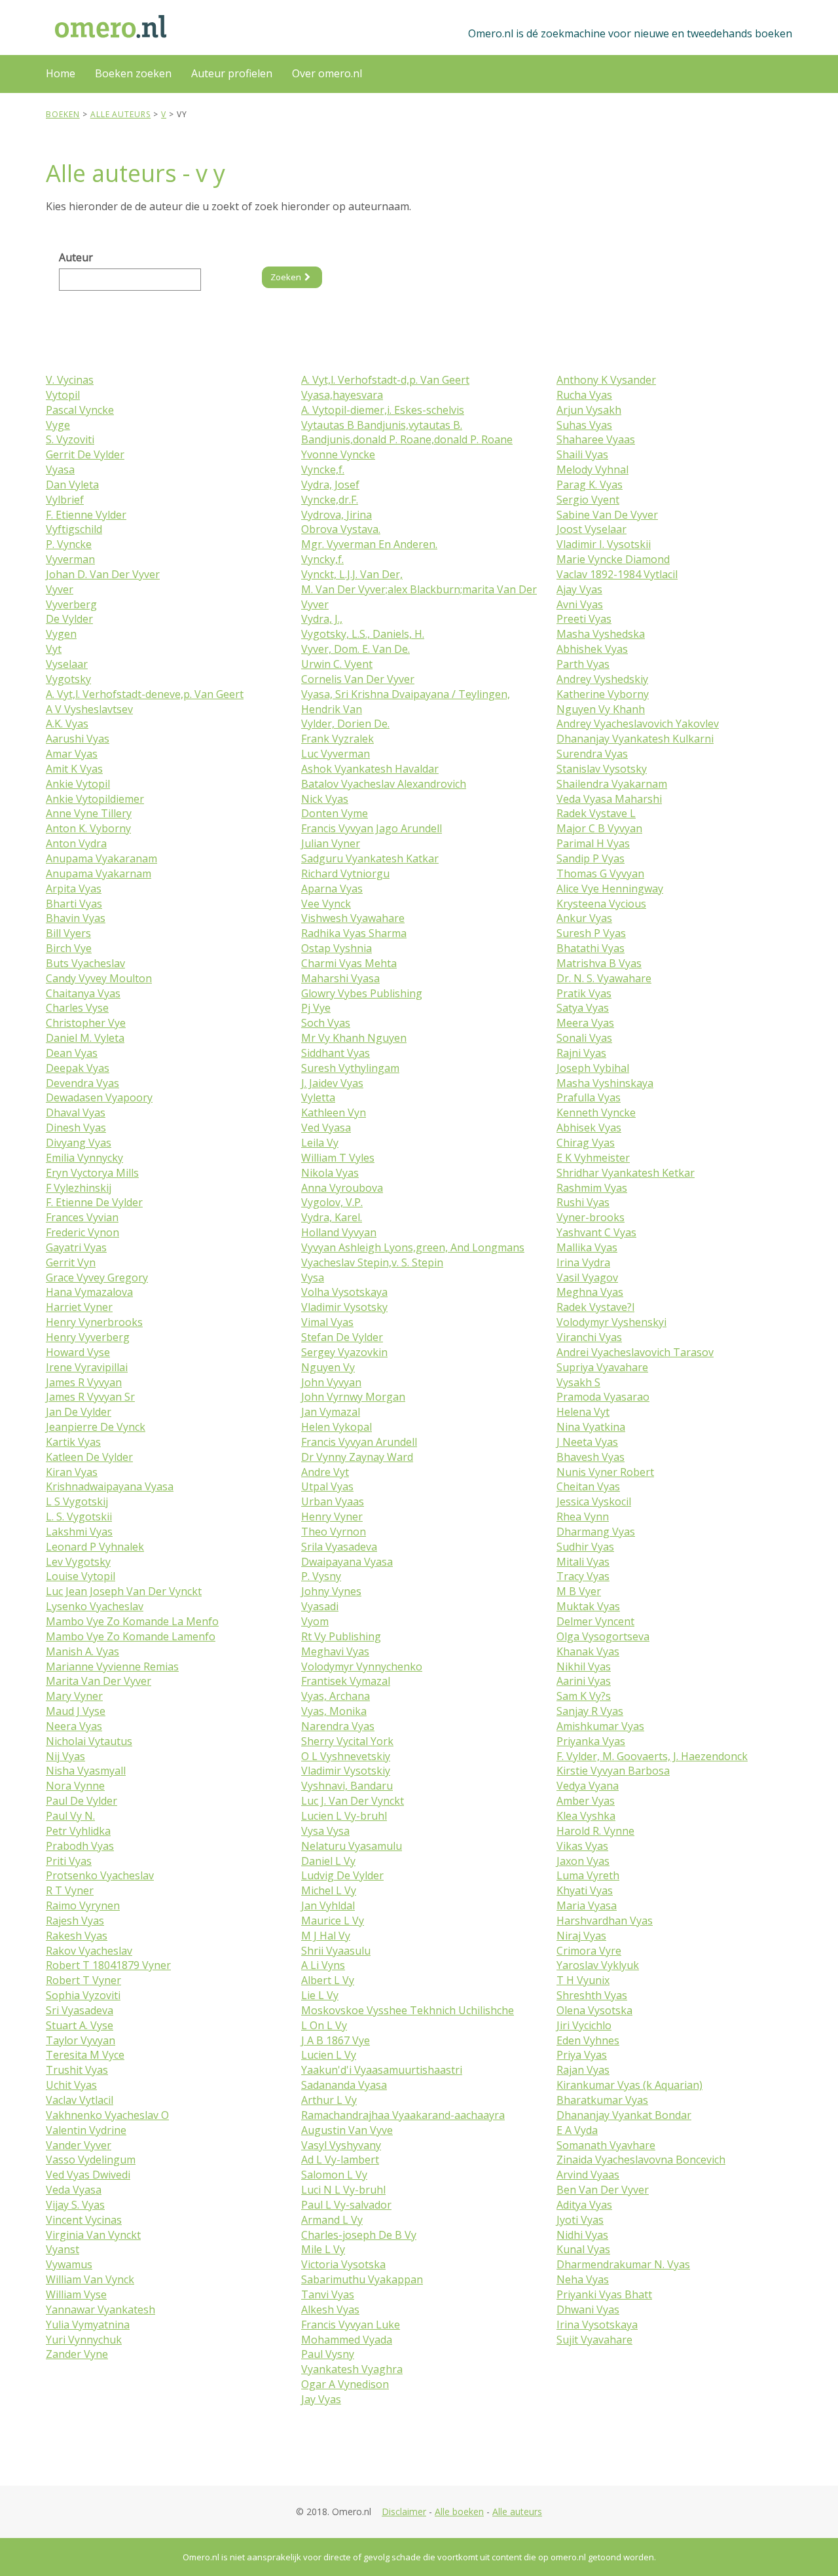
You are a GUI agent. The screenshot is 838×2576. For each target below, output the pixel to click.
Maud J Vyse (76, 1711)
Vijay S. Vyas (75, 2205)
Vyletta (318, 1097)
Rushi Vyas (583, 1202)
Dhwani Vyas (588, 2309)
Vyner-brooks (591, 1217)
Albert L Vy (328, 1980)
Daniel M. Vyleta (85, 1038)
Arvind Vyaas (588, 2175)
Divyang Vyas (79, 1143)
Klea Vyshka (586, 1816)
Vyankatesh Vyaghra (352, 2369)
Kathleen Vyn (334, 1113)
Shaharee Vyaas (596, 439)
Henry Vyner (332, 1517)
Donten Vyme (335, 813)
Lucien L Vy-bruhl (344, 1816)
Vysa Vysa (325, 1831)
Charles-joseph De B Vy (359, 2235)
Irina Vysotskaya (597, 2325)
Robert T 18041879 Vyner (108, 1965)
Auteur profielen (232, 73)
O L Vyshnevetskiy (346, 1756)
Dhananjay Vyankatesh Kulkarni (635, 739)
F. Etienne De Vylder (94, 1202)
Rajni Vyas (581, 1053)
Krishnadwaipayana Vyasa (110, 1486)
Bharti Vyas (74, 904)
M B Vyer (579, 1591)
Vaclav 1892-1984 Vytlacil (617, 574)
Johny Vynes (331, 1591)
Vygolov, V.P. (332, 1202)
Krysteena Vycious (601, 904)
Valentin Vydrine (86, 2130)
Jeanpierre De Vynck (96, 1427)
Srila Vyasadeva (339, 1547)
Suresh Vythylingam (350, 1068)
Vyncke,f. (323, 469)
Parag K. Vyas (590, 485)
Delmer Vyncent (595, 1621)
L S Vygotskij (77, 1501)
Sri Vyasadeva (80, 2010)
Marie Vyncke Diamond (613, 559)
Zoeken (286, 277)
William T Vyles (338, 1158)
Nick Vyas (325, 799)
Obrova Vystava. (341, 529)
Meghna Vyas (590, 1292)
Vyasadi (320, 1606)
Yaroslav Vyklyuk (598, 1965)
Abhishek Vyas (592, 649)
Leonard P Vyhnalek (95, 1547)
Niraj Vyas (581, 1936)
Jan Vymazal (331, 1412)
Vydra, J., (322, 619)
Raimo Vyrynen (83, 1905)
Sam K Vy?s (584, 1696)
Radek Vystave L (596, 813)
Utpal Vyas (327, 1486)
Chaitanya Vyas (83, 993)
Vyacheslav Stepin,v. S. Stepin (372, 1262)
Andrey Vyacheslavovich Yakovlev (638, 724)
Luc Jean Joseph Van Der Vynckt (124, 1591)
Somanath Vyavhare (606, 2145)
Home (61, 73)
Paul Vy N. (70, 1816)
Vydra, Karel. (332, 1217)
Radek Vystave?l (595, 1307)
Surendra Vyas (592, 754)
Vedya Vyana (588, 1786)
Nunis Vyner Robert (605, 1472)
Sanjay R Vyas (590, 1711)
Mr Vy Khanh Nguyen (354, 1038)
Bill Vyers (68, 933)
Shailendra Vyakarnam (612, 784)
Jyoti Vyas (580, 2220)
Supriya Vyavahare (602, 1367)
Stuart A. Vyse (80, 2025)
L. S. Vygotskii (79, 1517)
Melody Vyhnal (592, 469)
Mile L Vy (323, 2249)
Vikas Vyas (582, 1846)
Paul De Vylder (82, 1801)
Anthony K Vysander (606, 380)
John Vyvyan (331, 1382)
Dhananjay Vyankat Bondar (624, 2115)
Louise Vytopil (81, 1576)
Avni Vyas (580, 604)
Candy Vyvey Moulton (99, 978)
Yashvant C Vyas (596, 1232)
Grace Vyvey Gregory (97, 1278)
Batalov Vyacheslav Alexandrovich (384, 784)
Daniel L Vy (328, 1861)
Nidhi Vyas (582, 2235)
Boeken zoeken (133, 73)
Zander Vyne (77, 2354)
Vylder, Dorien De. (345, 724)
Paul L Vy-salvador (346, 2205)
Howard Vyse (78, 1352)
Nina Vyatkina (591, 1427)
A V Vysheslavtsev (89, 709)
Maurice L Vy (333, 1921)
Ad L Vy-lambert (340, 2160)
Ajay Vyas (579, 589)
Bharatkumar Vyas (602, 2100)
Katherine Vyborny (603, 694)
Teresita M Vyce (85, 2055)
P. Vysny (321, 1576)
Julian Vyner (331, 843)
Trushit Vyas (77, 2070)
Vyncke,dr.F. (330, 500)
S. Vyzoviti (70, 439)
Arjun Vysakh (589, 410)
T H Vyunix (583, 1980)
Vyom (315, 1621)
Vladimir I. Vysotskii (604, 544)
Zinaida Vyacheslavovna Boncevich (641, 2160)
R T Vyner (70, 1890)
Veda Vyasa (74, 2190)
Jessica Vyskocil (594, 1501)
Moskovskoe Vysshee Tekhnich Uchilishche (408, 2010)
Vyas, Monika (334, 1711)
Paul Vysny (328, 2354)
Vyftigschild (74, 529)
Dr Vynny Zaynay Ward (357, 1457)
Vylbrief (65, 500)
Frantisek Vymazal (346, 1681)
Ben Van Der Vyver (603, 2190)
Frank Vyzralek (337, 739)
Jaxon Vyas (583, 1861)
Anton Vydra (76, 843)
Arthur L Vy (329, 2100)
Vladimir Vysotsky (344, 1307)
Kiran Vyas (72, 1472)
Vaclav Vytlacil (80, 2100)
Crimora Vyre (589, 1951)
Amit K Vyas (74, 769)
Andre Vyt (325, 1472)
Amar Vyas (72, 754)
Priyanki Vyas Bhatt (604, 2294)
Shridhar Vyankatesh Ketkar (626, 1173)
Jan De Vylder (79, 1412)
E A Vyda (577, 2130)
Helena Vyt (583, 1412)
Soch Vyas (326, 1023)
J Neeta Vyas (587, 1442)
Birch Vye (69, 948)
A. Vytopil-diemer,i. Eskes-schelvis (383, 410)
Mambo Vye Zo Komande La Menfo (132, 1621)
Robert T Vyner (83, 1980)
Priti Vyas (69, 1861)
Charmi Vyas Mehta (349, 963)
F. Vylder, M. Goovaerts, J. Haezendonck (652, 1756)
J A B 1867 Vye (336, 2040)
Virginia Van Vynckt (93, 2235)
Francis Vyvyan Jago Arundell (372, 828)
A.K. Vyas (67, 724)
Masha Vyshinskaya (605, 1083)
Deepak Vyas (78, 1068)
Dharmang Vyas (596, 1532)
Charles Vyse (77, 1008)
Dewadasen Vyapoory (99, 1097)
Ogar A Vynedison (345, 2384)
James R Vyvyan (84, 1382)
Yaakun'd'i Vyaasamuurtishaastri (382, 2070)
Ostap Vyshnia (337, 948)
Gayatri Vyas (76, 1247)
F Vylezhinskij (79, 1188)
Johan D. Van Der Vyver (103, 574)
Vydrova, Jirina (337, 515)
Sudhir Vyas (585, 1547)
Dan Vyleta (72, 485)
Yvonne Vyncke (338, 454)
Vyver (60, 589)
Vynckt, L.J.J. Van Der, (352, 574)
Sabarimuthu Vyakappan (362, 2279)
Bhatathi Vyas (591, 948)
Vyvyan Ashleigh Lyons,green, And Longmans (413, 1247)
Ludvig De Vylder (342, 1875)
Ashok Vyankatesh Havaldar (370, 769)
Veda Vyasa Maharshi (609, 799)
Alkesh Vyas (330, 2309)
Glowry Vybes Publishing (362, 993)
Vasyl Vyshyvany (341, 2145)
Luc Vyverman (336, 754)
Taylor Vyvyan (81, 2040)
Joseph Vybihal (593, 1068)
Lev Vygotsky (78, 1562)
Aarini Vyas (584, 1681)
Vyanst (63, 2249)
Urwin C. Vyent (337, 664)
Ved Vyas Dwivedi (88, 2175)
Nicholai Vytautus (89, 1741)
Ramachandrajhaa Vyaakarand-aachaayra (403, 2115)
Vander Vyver (79, 2145)
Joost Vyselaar (592, 529)
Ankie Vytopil (78, 784)
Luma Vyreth (588, 1875)
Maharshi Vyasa (340, 978)
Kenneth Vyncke (596, 1113)
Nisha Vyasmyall (86, 1771)
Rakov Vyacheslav (89, 1951)
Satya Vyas (583, 1008)
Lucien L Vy (329, 2055)
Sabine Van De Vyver (607, 515)
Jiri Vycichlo (584, 2025)
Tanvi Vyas (328, 2294)
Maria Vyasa (587, 1905)
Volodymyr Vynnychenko (362, 1666)
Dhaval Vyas (76, 1113)
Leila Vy (320, 1143)
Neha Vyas (583, 2279)
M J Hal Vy (326, 1936)
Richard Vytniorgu (345, 874)
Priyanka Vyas (591, 1741)
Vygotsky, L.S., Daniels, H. (363, 634)
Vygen (61, 634)
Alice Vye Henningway (610, 889)
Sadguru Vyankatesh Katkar (370, 858)
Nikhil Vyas (584, 1666)
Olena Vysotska (594, 2010)
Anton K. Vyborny (88, 828)
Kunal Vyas (583, 2249)
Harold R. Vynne (595, 1831)
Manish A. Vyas (82, 1651)
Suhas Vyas (584, 425)
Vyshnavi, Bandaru (347, 1786)
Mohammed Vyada (347, 2340)
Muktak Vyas (588, 1606)
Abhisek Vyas (589, 1128)
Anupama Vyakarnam (99, 874)
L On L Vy (324, 2025)
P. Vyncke (69, 544)
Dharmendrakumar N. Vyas (623, 2264)
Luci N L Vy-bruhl (343, 2190)
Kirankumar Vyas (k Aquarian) (629, 2085)
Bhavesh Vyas (591, 1457)
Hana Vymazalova (89, 1292)
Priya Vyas (582, 2055)
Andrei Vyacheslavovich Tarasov (635, 1352)
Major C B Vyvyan (599, 828)
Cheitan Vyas (588, 1486)
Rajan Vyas (583, 2070)
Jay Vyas (321, 2399)
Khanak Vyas (588, 1651)
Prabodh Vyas (80, 1846)
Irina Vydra (583, 1262)
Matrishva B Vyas (599, 963)
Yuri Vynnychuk (84, 2340)
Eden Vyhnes (588, 2040)
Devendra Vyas (82, 1083)
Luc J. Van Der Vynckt (353, 1801)
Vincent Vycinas (84, 2220)
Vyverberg (71, 604)
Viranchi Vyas (589, 1337)
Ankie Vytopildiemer (95, 799)
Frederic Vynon (82, 1232)
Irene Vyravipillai (87, 1367)
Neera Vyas (74, 1726)
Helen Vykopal (337, 1427)
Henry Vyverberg (88, 1337)
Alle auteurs (517, 2512)
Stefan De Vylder (342, 1337)
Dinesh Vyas (76, 1128)
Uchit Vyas (71, 2085)
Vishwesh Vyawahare (353, 918)
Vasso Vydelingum (91, 2160)
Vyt (54, 649)
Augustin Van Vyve (347, 2130)
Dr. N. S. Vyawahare (604, 978)
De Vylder (69, 619)
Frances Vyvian (82, 1217)
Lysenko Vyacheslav (95, 1606)
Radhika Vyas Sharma (354, 933)
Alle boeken (459, 2512)
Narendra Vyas (338, 1726)
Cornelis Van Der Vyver (358, 679)
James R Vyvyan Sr (90, 1397)
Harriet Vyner (79, 1307)
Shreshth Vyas (592, 1995)
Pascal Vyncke (80, 410)
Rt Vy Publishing (341, 1636)
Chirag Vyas (586, 1143)
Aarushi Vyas (78, 739)
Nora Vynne (75, 1786)
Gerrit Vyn (71, 1262)
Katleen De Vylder (89, 1457)
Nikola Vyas (330, 1173)
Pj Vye (316, 1008)
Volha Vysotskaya (344, 1292)
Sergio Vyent (588, 500)
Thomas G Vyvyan (600, 874)
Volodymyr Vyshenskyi (611, 1322)
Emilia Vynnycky (84, 1158)
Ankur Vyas (584, 918)
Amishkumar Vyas (600, 1726)
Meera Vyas (585, 1023)
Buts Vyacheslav (85, 963)
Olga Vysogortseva (603, 1636)
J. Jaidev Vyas (332, 1083)
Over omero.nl (327, 73)
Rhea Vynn (583, 1517)
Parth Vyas (583, 664)
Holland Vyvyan (339, 1232)
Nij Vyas (65, 1756)
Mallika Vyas (587, 1247)
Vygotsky (68, 679)
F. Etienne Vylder (86, 515)
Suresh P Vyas (591, 933)
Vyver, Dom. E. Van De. (355, 649)
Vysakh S (578, 1382)
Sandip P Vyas (591, 858)
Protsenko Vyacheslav (100, 1875)
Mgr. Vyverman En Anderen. (369, 544)
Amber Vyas (586, 1801)
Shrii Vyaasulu (336, 1951)
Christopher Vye (86, 1023)
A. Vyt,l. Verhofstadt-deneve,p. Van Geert (145, 694)
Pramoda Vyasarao (603, 1397)
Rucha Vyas (584, 395)
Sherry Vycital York (347, 1741)
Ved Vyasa (326, 1128)
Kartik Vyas (73, 1442)
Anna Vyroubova (342, 1188)
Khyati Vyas (585, 1890)
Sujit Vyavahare (594, 2340)
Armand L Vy (332, 2220)
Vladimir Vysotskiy (346, 1771)
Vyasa (60, 469)
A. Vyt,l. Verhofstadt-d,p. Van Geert (385, 380)
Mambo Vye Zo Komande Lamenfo (131, 1636)
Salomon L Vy (334, 2175)
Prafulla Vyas (589, 1097)
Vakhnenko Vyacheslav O (107, 2115)
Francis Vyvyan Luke (351, 2325)
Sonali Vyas (584, 1038)
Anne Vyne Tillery (89, 813)
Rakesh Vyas (77, 1936)
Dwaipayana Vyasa (347, 1562)
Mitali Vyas (583, 1562)
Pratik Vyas (584, 993)
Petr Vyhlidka (78, 1831)
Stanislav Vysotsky (602, 769)
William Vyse (76, 2294)
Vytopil (63, 395)
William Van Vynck (90, 2279)
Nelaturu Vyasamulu (352, 1846)
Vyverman (70, 559)
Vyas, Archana (336, 1696)
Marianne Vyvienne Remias (112, 1666)
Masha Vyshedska (601, 634)
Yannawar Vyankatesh (100, 2309)
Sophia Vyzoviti (83, 1995)
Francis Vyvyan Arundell (359, 1442)
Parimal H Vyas (593, 843)
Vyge (58, 425)
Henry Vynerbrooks (94, 1322)
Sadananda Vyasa (344, 2085)
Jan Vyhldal (328, 1905)
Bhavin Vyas (76, 918)
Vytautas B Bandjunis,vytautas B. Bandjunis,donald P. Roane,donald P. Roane (407, 432)
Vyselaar (67, 664)
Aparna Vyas (332, 889)
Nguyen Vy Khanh (601, 709)
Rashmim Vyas (592, 1188)
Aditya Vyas (584, 2205)
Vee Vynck (326, 904)
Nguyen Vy (328, 1367)
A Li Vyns (323, 1965)
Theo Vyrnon (334, 1532)
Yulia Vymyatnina (88, 2325)
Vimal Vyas (327, 1322)
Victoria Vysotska (343, 2264)
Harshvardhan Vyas (605, 1921)
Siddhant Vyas (336, 1053)
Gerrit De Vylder (85, 454)
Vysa (313, 1278)
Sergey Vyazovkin (344, 1352)
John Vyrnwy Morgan (353, 1397)
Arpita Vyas (74, 889)
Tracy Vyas (583, 1576)
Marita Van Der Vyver (99, 1681)
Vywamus (69, 2264)
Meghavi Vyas (335, 1651)
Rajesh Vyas (75, 1921)
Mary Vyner (74, 1696)
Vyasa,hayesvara (342, 395)
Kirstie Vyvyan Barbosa (613, 1771)
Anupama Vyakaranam (101, 858)
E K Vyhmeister (593, 1158)
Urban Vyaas (333, 1501)
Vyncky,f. (322, 559)
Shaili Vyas (582, 454)
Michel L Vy (329, 1890)
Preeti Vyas (584, 619)
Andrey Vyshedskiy (602, 679)
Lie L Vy (320, 1995)
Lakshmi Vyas (79, 1532)
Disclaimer (404, 2512)
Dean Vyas (72, 1053)
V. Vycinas (70, 380)
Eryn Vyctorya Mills (92, 1173)
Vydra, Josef (330, 485)
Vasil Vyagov (587, 1278)
